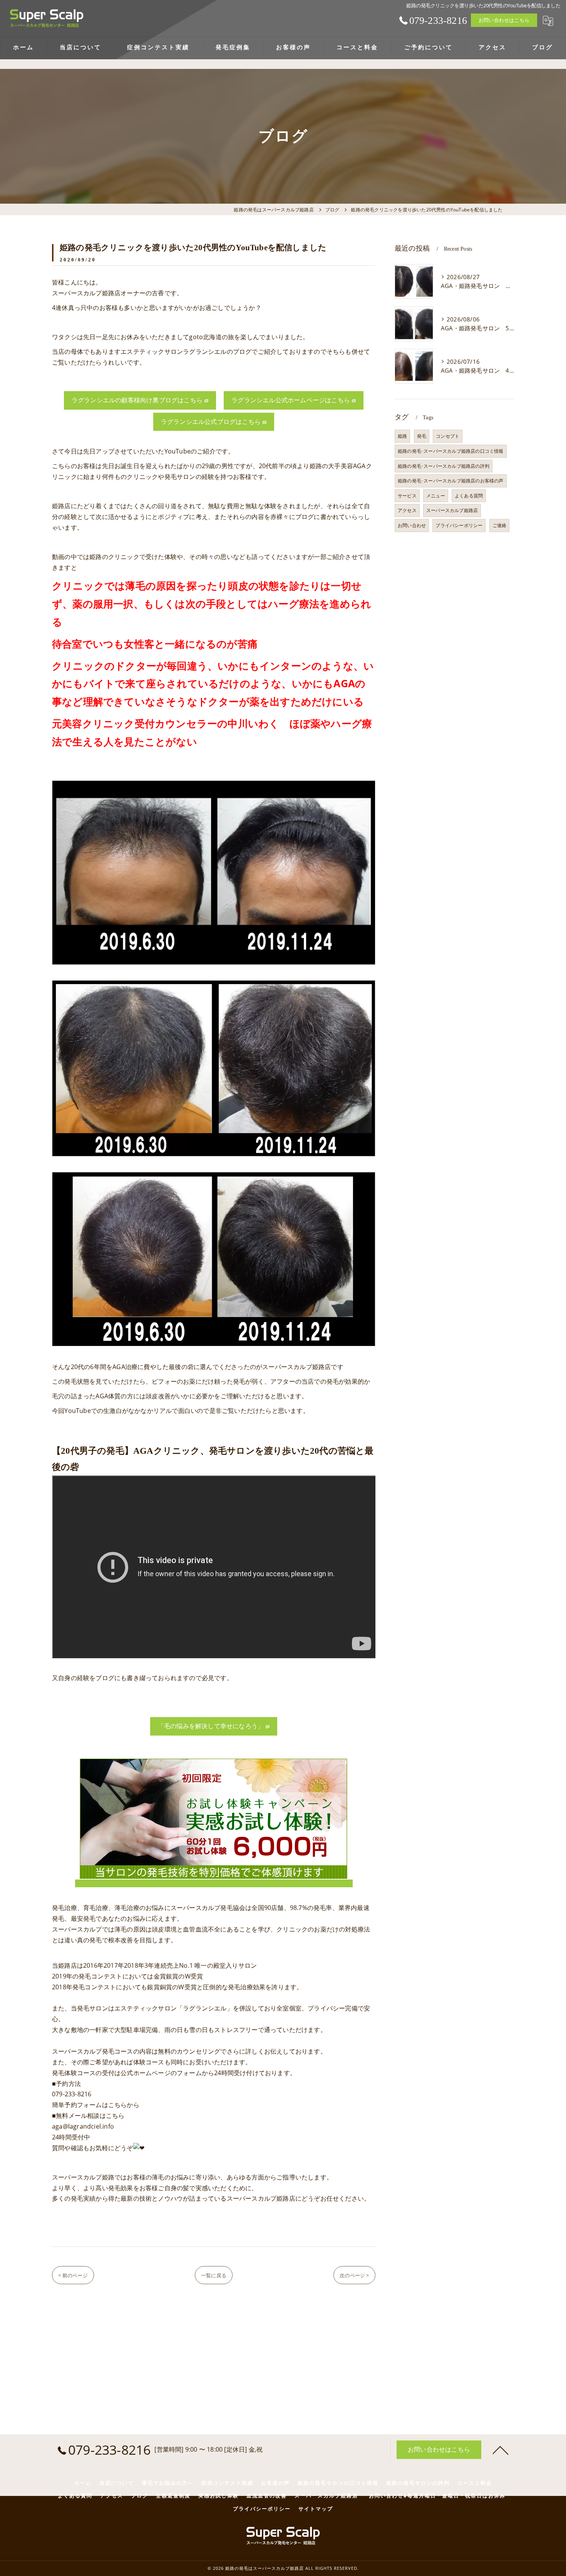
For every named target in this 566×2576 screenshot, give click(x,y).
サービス (407, 496)
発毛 (422, 436)
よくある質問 (469, 496)
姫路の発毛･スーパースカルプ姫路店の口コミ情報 (451, 451)
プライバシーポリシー (459, 525)
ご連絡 (500, 525)
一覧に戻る (214, 2275)
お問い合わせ (412, 525)
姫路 (402, 436)
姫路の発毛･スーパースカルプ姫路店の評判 (444, 466)
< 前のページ (73, 2275)
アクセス (407, 510)
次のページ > (354, 2275)
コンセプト (448, 436)
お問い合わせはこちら (504, 20)
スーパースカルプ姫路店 (452, 510)
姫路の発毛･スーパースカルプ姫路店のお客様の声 (451, 481)
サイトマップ (316, 2509)
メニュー (436, 496)
